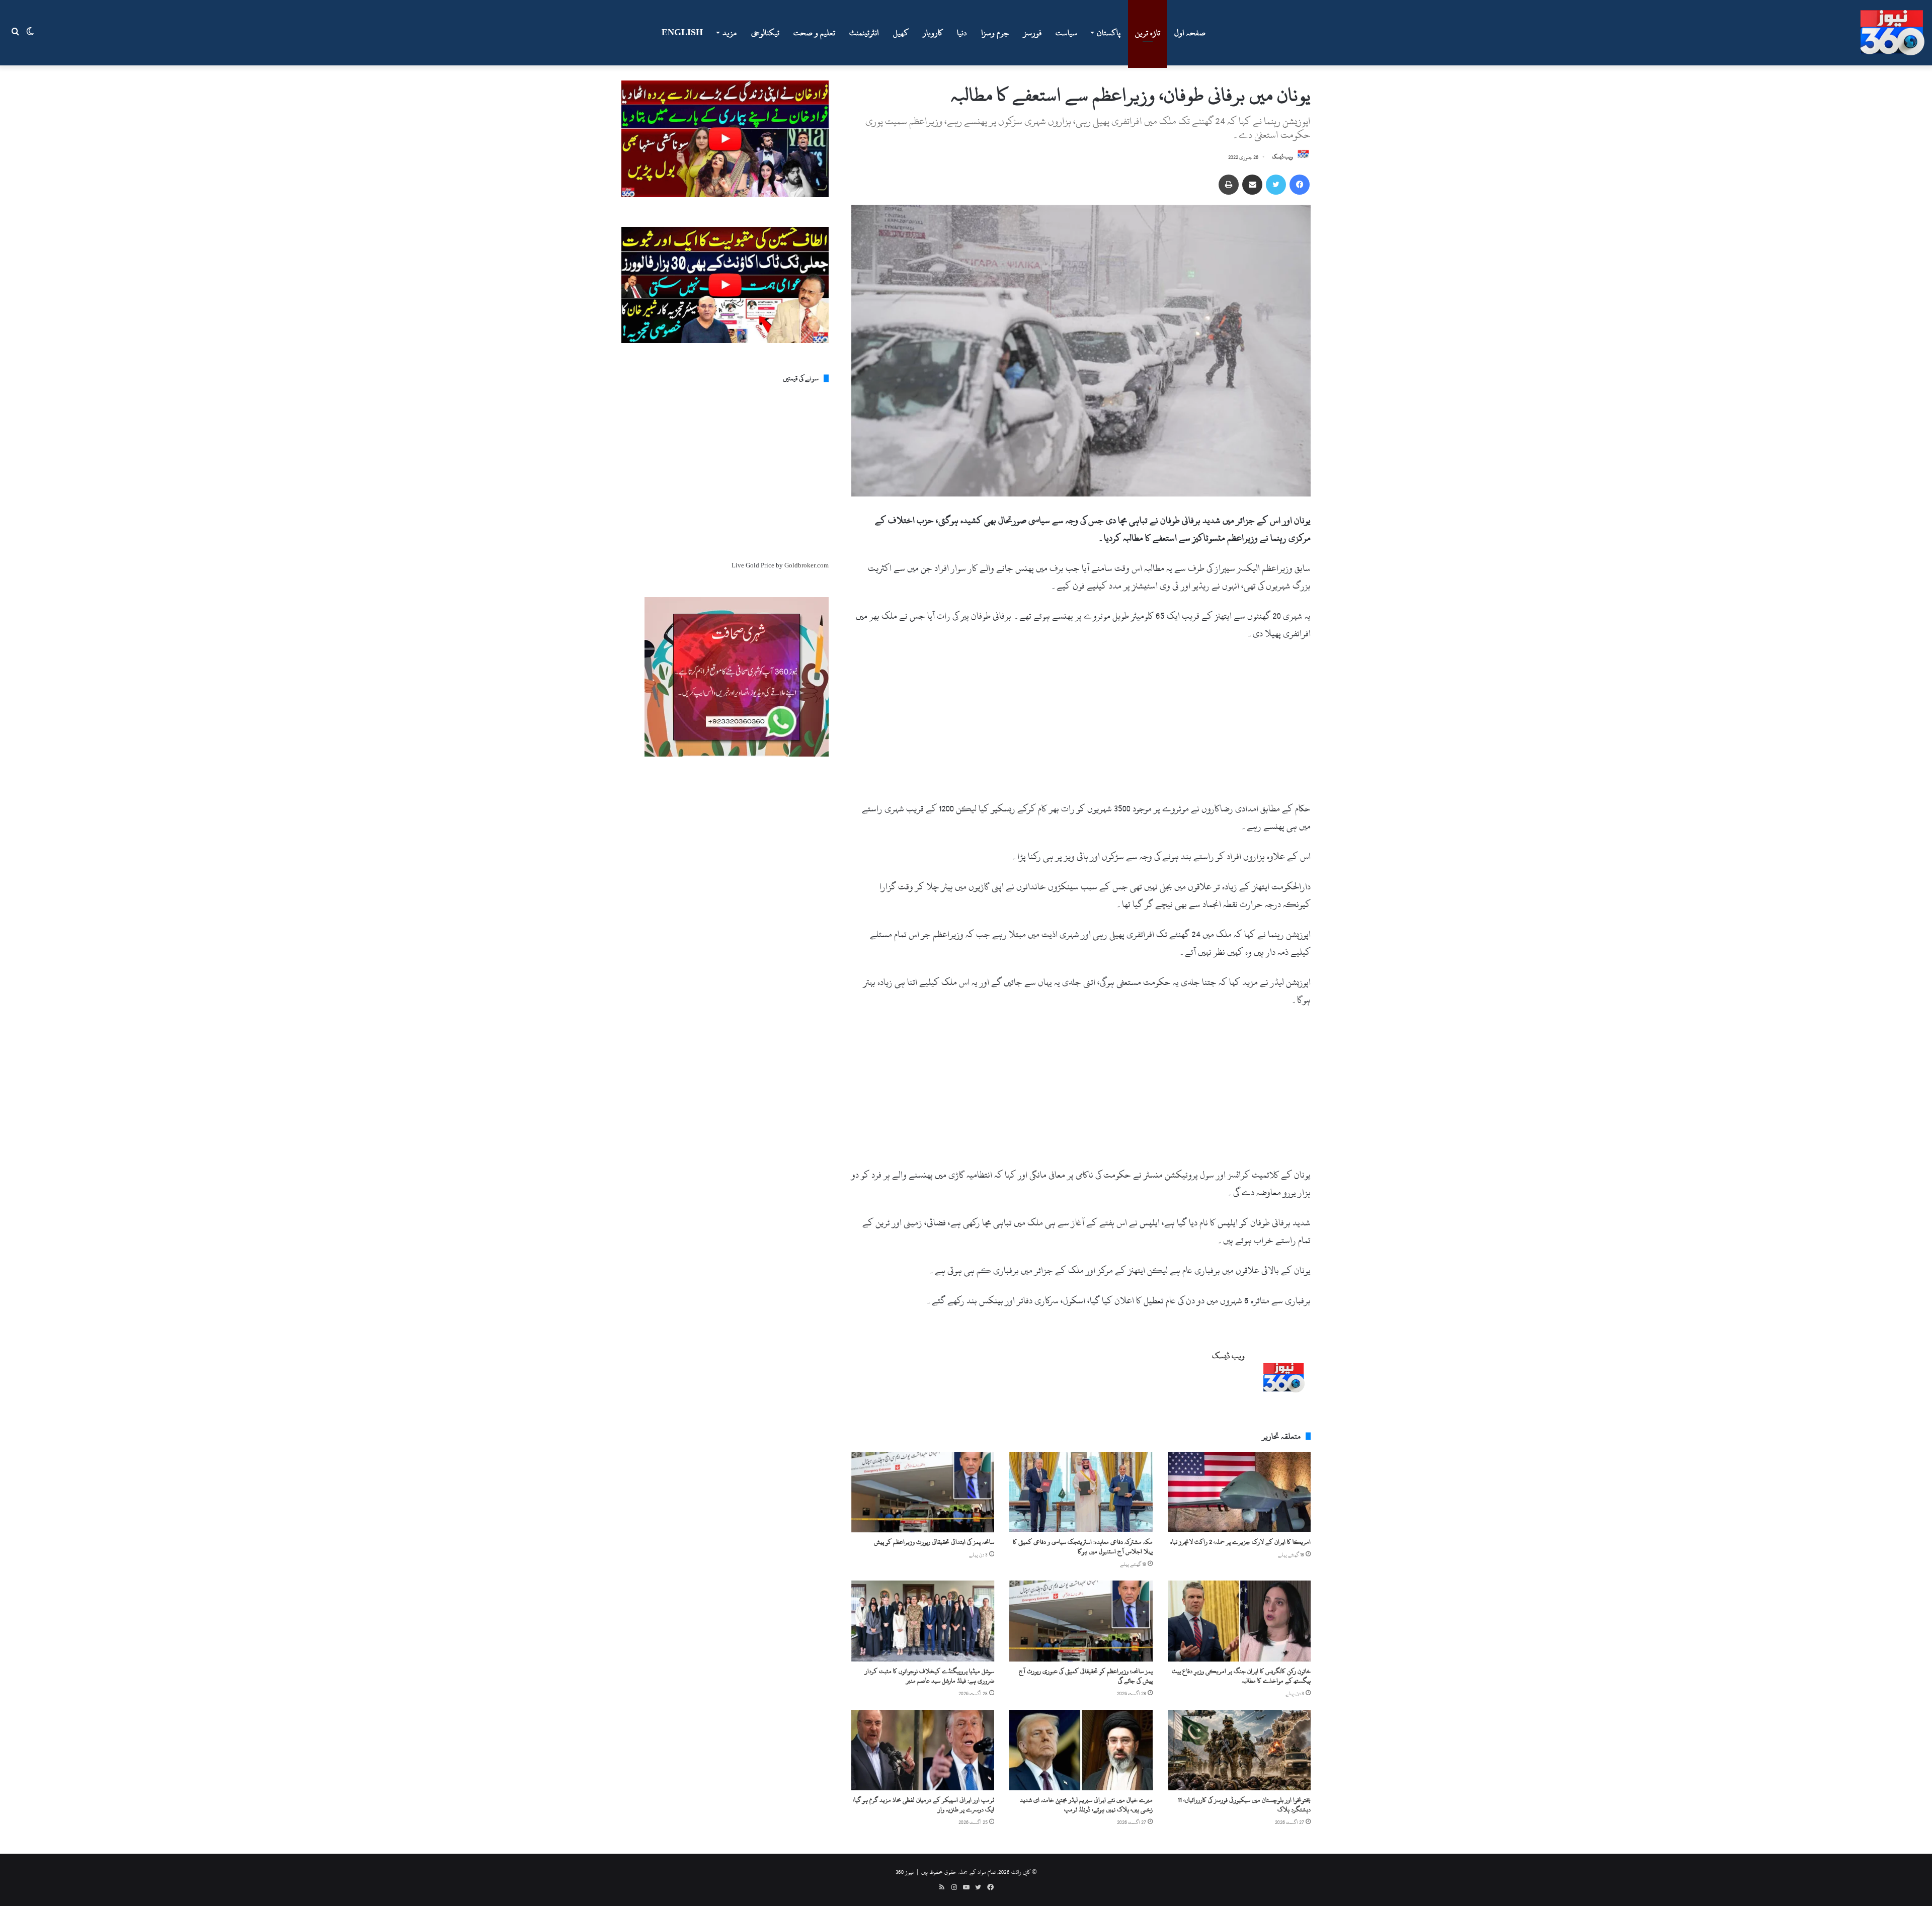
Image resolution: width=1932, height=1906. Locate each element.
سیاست (1066, 33)
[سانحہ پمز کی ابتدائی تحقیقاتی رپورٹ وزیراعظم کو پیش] (923, 1492)
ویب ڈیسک (1282, 157)
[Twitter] (1276, 185)
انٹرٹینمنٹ (864, 33)
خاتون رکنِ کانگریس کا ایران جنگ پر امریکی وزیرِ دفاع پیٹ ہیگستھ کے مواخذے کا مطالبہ (1241, 1676)
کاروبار (933, 33)
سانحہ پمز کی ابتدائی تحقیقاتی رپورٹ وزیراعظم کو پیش (934, 1542)
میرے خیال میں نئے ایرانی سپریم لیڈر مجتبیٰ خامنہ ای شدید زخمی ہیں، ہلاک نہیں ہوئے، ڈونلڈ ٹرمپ (1086, 1805)
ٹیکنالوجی (765, 33)
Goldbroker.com (807, 565)
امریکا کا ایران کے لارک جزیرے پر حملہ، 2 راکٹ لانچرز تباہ (1240, 1542)
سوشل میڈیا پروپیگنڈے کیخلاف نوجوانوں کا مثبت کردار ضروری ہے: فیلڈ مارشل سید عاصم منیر (930, 1676)
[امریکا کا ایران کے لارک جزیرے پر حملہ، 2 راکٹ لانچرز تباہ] (1239, 1492)
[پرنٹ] (1229, 185)
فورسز (1032, 33)
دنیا (962, 33)
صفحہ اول (1190, 33)
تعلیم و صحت (814, 33)
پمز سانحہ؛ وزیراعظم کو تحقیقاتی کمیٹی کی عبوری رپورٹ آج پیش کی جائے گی (1086, 1676)
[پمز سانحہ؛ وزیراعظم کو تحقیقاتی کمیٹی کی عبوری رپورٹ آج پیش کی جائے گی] (1081, 1621)
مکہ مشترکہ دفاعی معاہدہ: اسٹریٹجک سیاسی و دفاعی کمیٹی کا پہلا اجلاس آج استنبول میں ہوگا (1083, 1547)
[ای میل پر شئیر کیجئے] (1252, 185)
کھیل (901, 33)
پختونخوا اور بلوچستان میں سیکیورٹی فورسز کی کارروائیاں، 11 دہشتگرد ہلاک (1244, 1805)
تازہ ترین (1148, 33)
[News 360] (1892, 33)
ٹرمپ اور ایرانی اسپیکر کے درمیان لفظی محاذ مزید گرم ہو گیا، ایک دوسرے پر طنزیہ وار (923, 1805)
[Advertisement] (1081, 725)
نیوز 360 (905, 1872)
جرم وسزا (995, 33)
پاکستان (1109, 33)
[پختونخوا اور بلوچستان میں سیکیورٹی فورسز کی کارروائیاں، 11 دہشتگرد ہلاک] (1239, 1750)
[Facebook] (1300, 185)
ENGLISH (682, 33)
